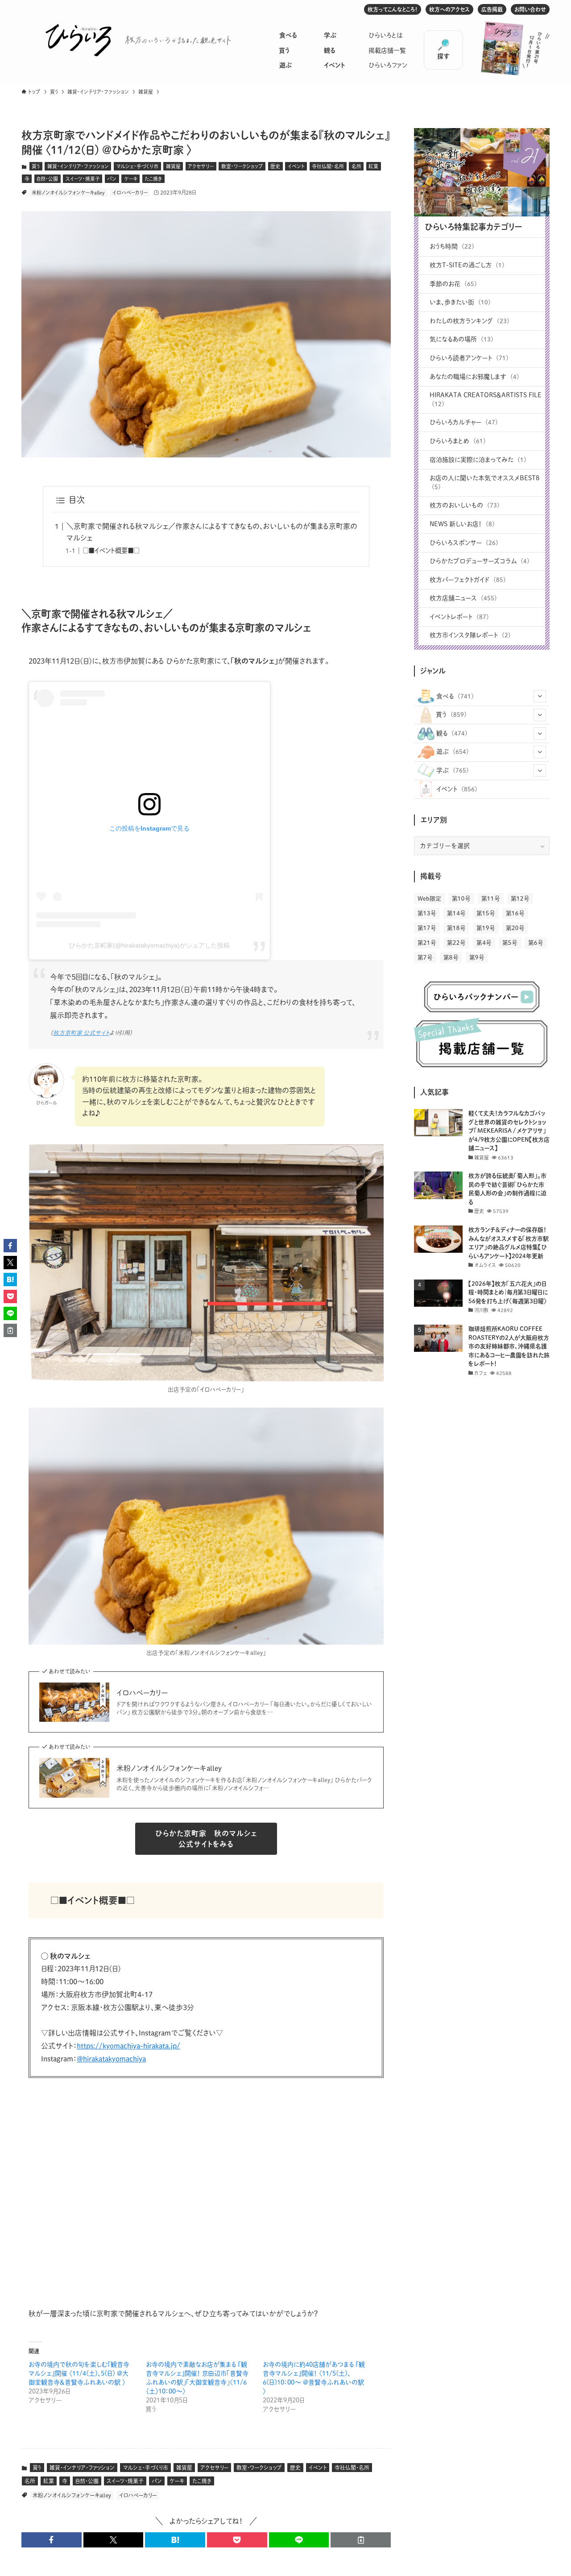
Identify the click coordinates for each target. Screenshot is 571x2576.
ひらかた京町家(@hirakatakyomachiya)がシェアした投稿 (149, 945)
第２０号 (515, 928)
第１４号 (456, 913)
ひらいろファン (388, 65)
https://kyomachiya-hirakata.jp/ (128, 2046)
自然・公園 (47, 179)
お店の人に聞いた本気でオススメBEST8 (484, 482)
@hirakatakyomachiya (111, 2059)
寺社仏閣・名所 (328, 166)
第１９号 (486, 928)
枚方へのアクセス (449, 9)
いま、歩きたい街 (460, 302)
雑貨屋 (173, 166)
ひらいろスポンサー (464, 543)
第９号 (477, 958)
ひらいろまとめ (458, 441)
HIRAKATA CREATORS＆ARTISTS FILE (486, 399)
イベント (334, 65)
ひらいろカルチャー (464, 422)
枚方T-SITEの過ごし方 (467, 265)
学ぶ (330, 35)
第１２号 (520, 899)
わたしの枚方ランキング (470, 321)
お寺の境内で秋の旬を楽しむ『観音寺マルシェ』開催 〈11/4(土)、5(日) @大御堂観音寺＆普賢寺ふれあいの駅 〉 (79, 2373)
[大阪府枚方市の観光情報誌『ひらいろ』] (79, 40)
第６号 (536, 943)
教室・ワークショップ (242, 166)
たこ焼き (153, 179)
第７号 (425, 958)
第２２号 (456, 943)
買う (284, 50)
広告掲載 (492, 9)
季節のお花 (453, 284)
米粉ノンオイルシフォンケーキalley (68, 193)
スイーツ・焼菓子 (83, 179)
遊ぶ (285, 65)
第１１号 (491, 899)
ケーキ (131, 179)
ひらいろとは (386, 35)
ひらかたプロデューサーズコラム (480, 561)
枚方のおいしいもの (465, 505)
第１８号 (456, 928)
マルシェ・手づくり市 (137, 166)
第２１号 (427, 943)
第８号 (451, 958)
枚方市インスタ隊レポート (470, 635)
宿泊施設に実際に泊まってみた (478, 460)
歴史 (275, 166)
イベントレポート (459, 617)
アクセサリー (201, 166)
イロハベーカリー (130, 193)
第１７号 (427, 928)
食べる (288, 35)
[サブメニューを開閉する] (540, 696)
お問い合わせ (530, 9)
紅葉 (373, 166)
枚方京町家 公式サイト (81, 1033)
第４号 (484, 943)
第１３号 (427, 913)
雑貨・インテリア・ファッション (78, 166)
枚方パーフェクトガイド (468, 580)
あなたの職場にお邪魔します (474, 377)
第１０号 (461, 899)
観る (329, 50)
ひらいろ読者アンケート (469, 358)
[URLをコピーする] (361, 2540)
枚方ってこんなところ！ (393, 9)
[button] (52, 2540)
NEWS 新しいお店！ (462, 524)
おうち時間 (452, 246)
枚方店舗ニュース (463, 598)
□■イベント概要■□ (111, 551)
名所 (356, 166)
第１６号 (515, 913)
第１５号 (486, 913)
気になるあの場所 (461, 339)
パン (112, 179)
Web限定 (429, 899)
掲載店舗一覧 (387, 50)
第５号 (510, 943)
